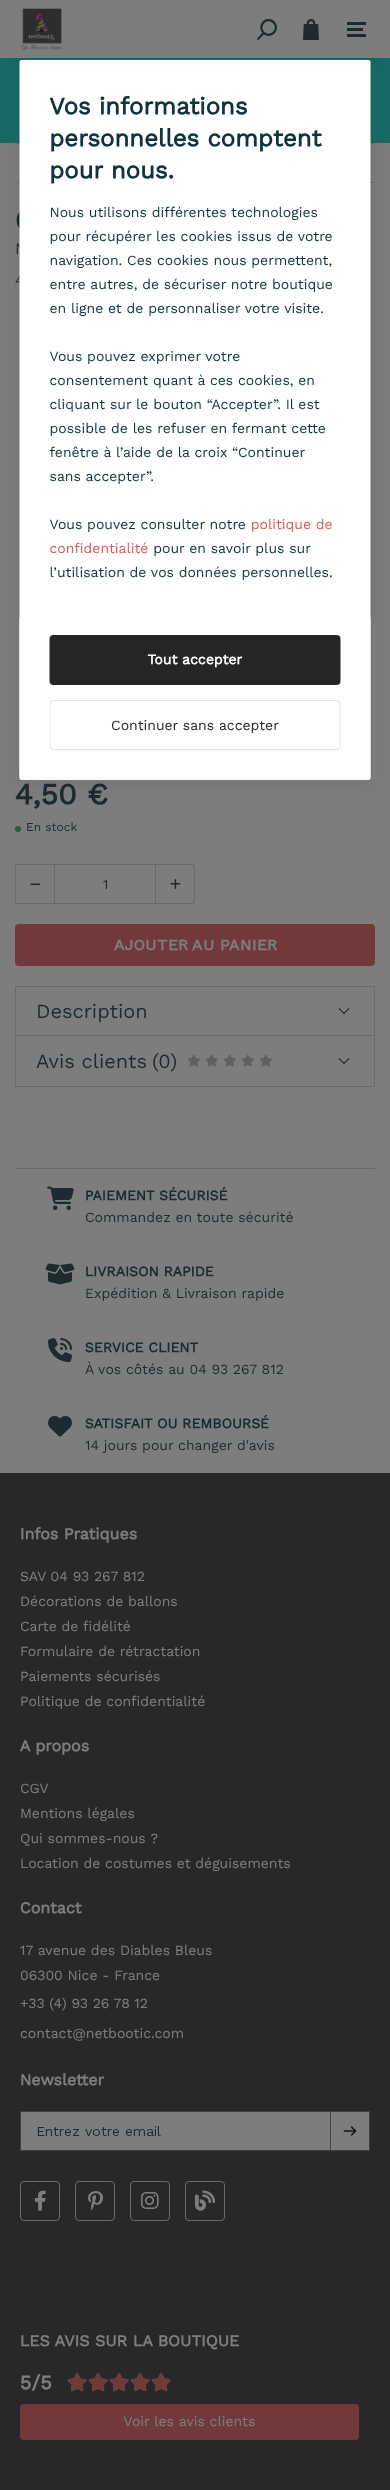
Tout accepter (195, 660)
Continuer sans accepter (195, 726)
